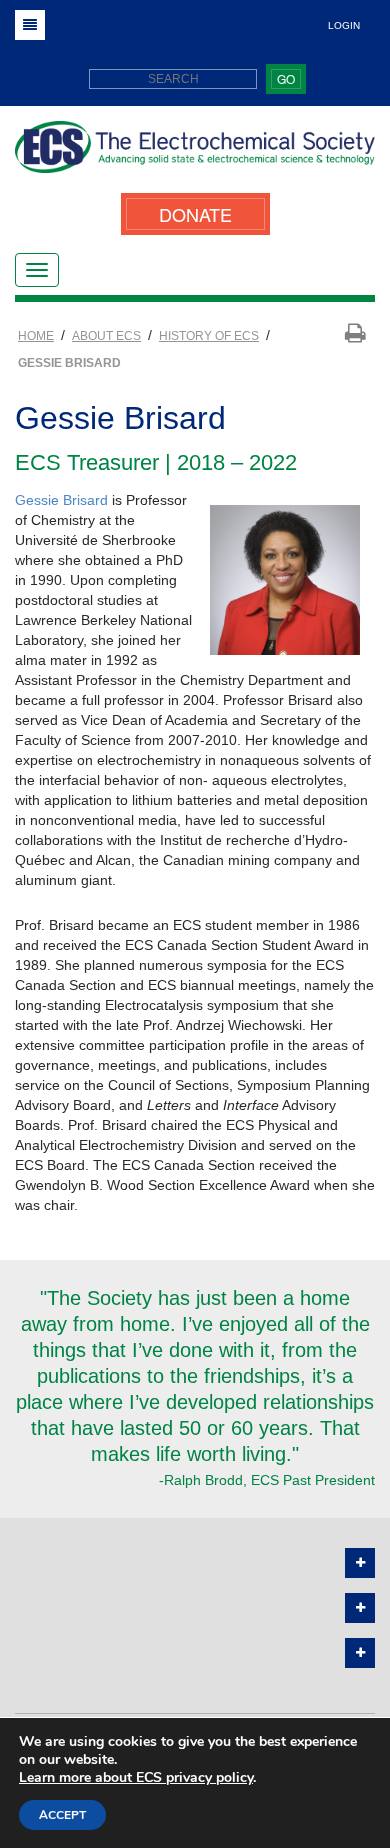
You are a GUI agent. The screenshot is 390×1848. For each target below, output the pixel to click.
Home (36, 336)
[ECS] (195, 154)
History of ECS (209, 336)
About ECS (106, 336)
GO (286, 78)
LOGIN (344, 25)
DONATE (195, 214)
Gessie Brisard (61, 500)
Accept (62, 1815)
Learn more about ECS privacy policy (136, 1777)
